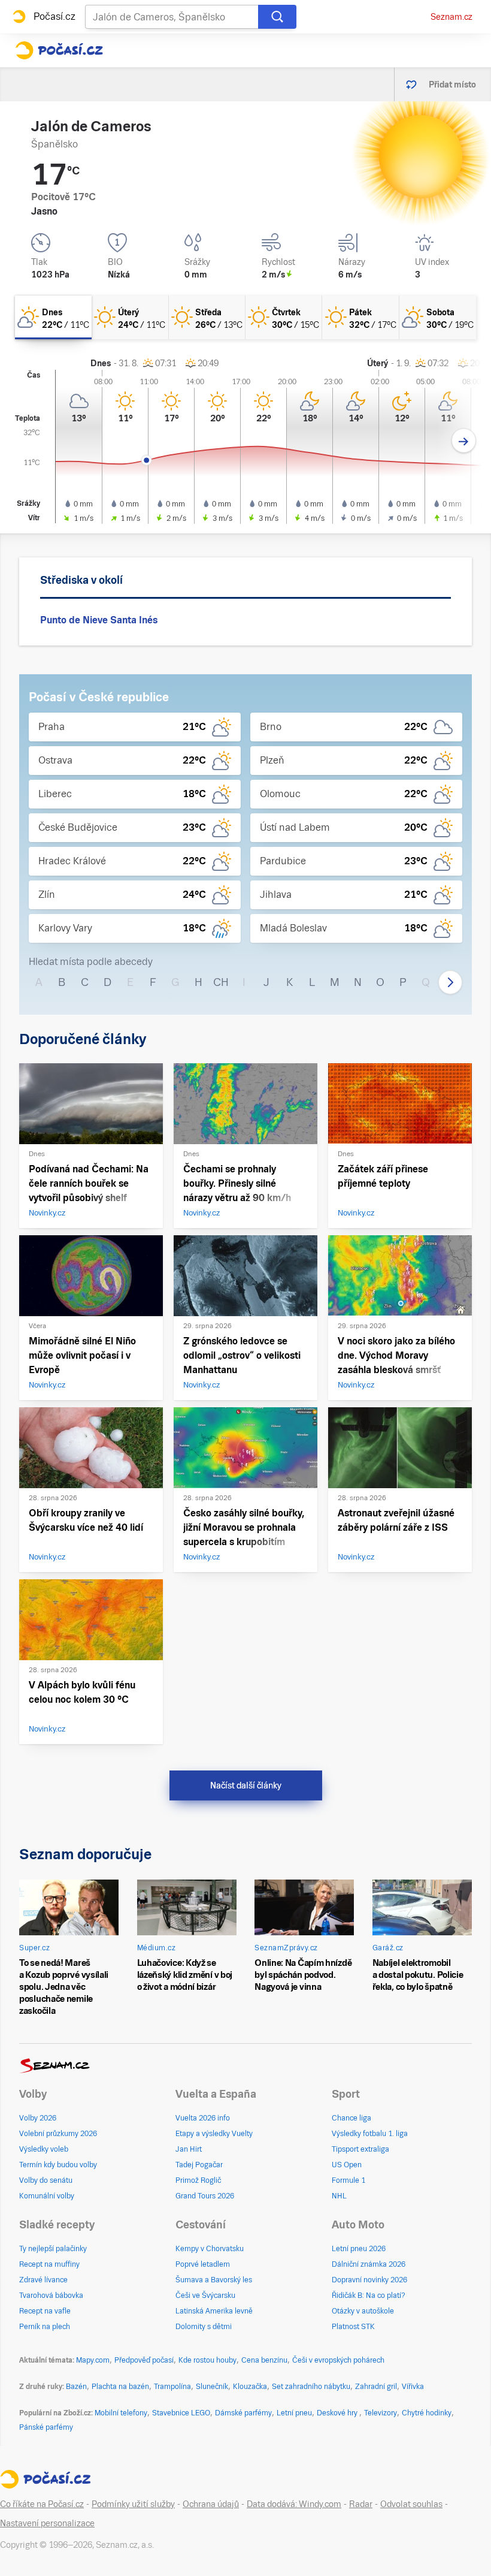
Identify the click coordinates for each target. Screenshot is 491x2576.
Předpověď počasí (144, 2360)
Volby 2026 (38, 2118)
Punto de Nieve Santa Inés (99, 620)
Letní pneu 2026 (359, 2249)
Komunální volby (47, 2196)
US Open (347, 2165)
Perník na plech (45, 2327)
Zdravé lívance (43, 2280)
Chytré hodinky (427, 2413)
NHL (339, 2196)
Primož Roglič (198, 2180)
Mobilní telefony (121, 2413)
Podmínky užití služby (133, 2504)
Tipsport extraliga (360, 2149)
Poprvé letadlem (203, 2264)
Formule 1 (348, 2180)
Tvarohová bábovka (51, 2296)
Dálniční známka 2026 (369, 2264)
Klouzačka (250, 2387)
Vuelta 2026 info (203, 2118)
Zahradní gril (376, 2387)
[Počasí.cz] (59, 50)
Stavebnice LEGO (181, 2413)
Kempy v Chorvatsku (210, 2249)
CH (221, 982)
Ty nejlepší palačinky (53, 2249)
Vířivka (413, 2387)
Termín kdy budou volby (58, 2165)
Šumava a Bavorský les (214, 2280)
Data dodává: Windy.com (294, 2504)
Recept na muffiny (49, 2264)
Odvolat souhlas (411, 2504)
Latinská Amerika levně (214, 2311)
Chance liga (351, 2118)
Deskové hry (338, 2413)
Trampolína (172, 2387)
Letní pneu (294, 2413)
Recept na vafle (45, 2311)
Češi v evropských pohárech (338, 2360)
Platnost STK (353, 2327)
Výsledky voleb (44, 2149)
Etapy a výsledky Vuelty (214, 2134)
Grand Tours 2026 (205, 2196)
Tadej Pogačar (199, 2165)
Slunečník (212, 2387)
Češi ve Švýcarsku (205, 2296)
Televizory (381, 2413)
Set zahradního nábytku (311, 2387)
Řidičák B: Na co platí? (369, 2296)
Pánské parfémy (46, 2427)
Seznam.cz (451, 17)
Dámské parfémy (243, 2413)
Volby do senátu (46, 2180)
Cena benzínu (264, 2360)
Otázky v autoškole (363, 2311)
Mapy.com (93, 2360)
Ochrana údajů (211, 2504)
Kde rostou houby (207, 2360)
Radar (361, 2504)
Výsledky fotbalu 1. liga (370, 2134)
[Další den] (464, 441)
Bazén (76, 2387)
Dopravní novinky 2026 (369, 2280)
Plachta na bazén (120, 2387)
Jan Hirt (189, 2149)
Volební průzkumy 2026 (58, 2134)
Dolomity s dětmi (204, 2327)
